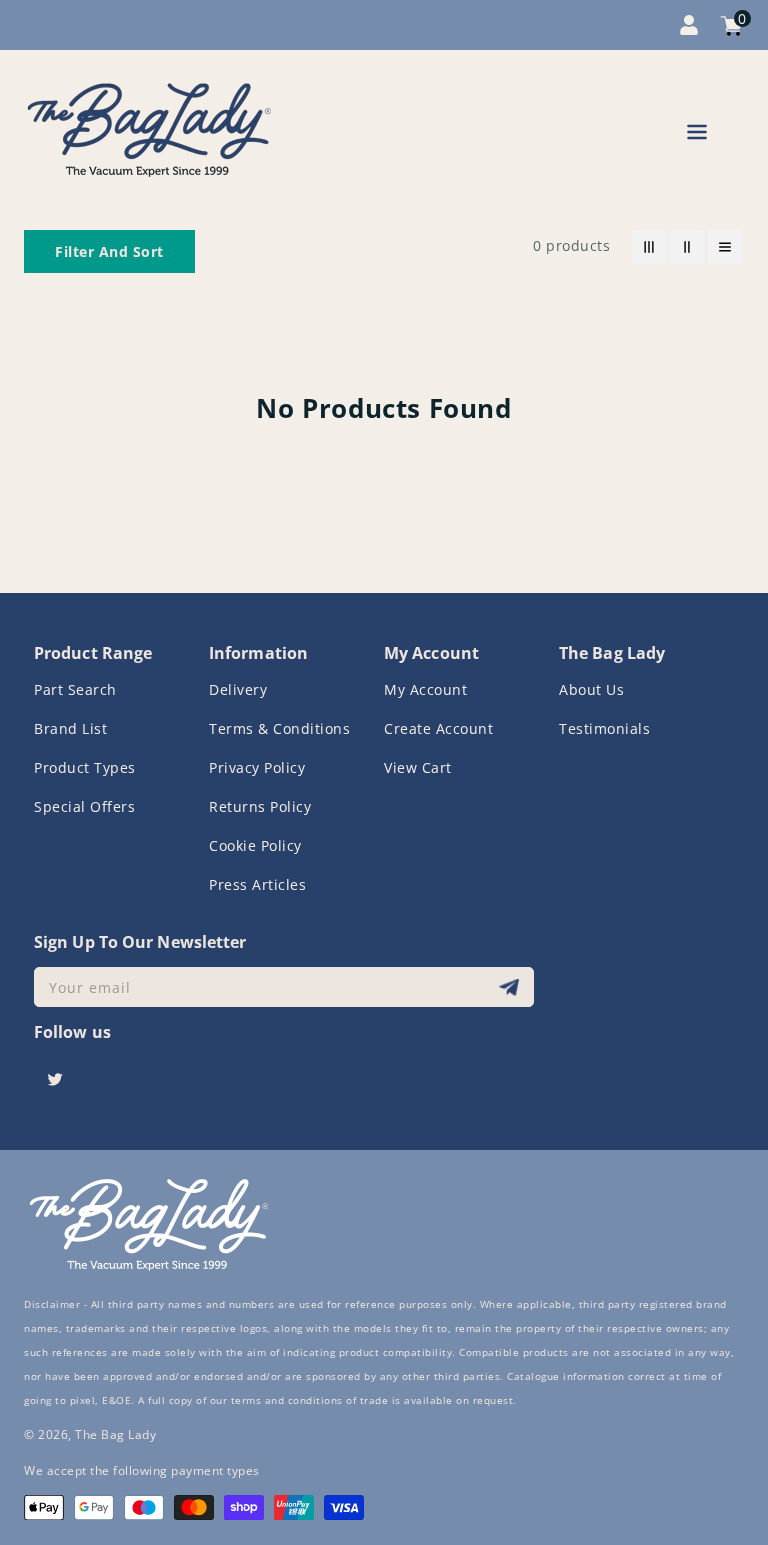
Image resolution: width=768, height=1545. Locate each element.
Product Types (85, 767)
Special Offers (84, 806)
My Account (425, 689)
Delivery (238, 689)
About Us (591, 689)
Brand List (70, 728)
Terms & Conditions (279, 728)
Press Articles (257, 884)
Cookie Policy (255, 845)
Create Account (438, 728)
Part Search (75, 689)
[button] (697, 135)
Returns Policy (260, 806)
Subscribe (511, 987)
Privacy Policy (257, 767)
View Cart (418, 767)
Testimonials (604, 728)
